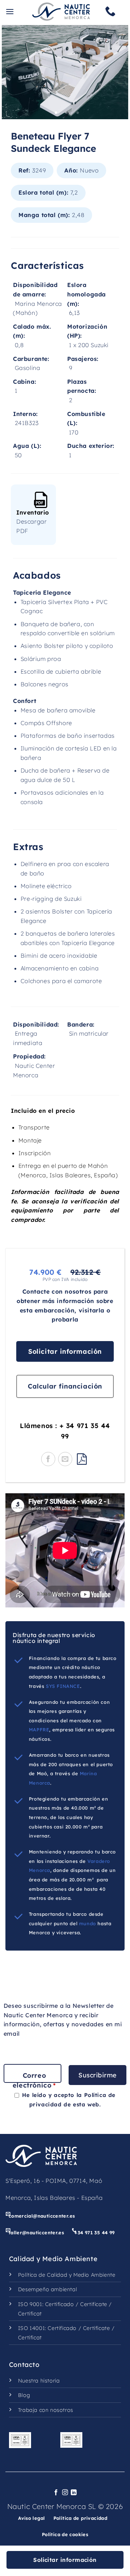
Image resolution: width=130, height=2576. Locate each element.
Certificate (94, 2304)
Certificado (60, 2304)
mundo (88, 1923)
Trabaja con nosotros (46, 2410)
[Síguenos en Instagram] (65, 2493)
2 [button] (65, 111)
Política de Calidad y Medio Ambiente (67, 2275)
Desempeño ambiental (47, 2289)
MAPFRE (39, 1730)
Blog (24, 2395)
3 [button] (76, 111)
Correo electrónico (34, 2080)
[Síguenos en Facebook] (56, 2493)
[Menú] (10, 11)
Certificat (30, 2314)
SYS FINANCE (63, 1686)
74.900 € (45, 1272)
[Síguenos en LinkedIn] (74, 2493)
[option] (65, 72)
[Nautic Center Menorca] (61, 12)
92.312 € (86, 1272)
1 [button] (54, 111)
